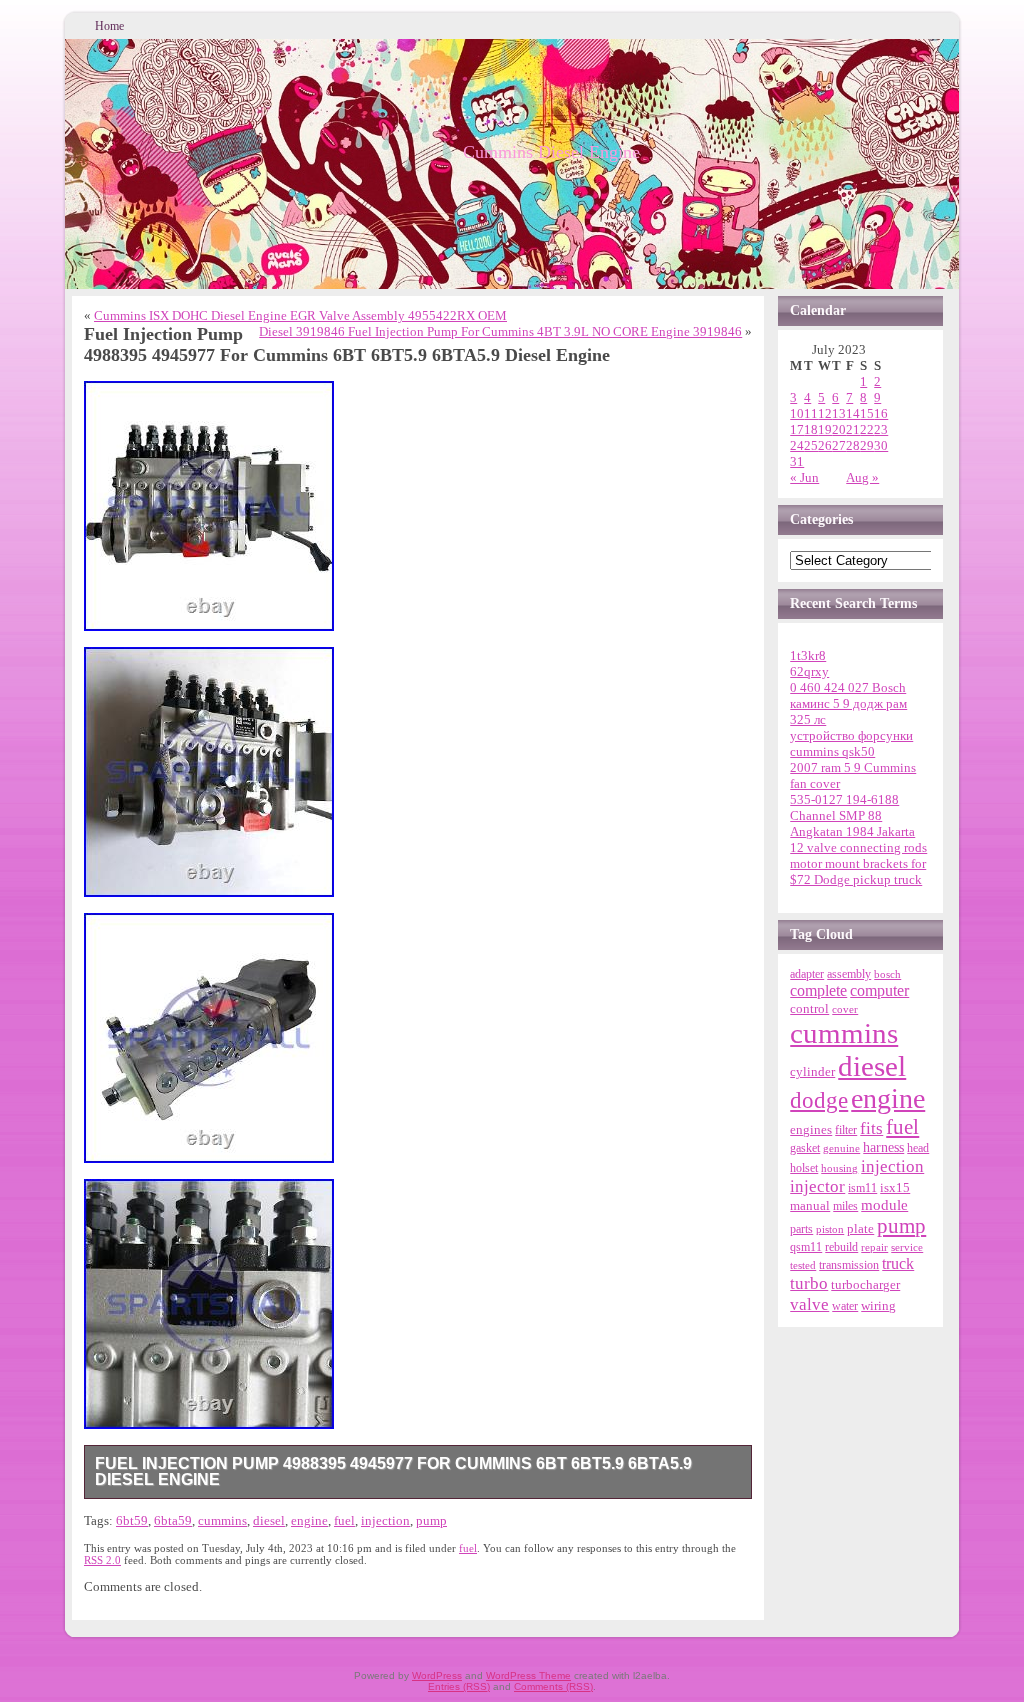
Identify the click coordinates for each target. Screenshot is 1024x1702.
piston (830, 1229)
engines (811, 1130)
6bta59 (173, 1520)
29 (867, 445)
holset (804, 1168)
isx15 (895, 1187)
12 (825, 413)
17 (797, 429)
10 (797, 413)
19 (825, 429)
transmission (849, 1265)
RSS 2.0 (102, 1560)
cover (845, 1009)
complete (818, 990)
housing (839, 1168)
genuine (841, 1148)
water (845, 1306)
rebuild (841, 1247)
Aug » (862, 477)
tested (803, 1265)
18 (811, 429)
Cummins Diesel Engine (551, 152)
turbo (809, 1283)
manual (810, 1205)
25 (811, 445)
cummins (222, 1520)
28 (853, 445)
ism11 (862, 1188)
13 (839, 413)
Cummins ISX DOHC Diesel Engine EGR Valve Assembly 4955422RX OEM (300, 315)
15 (867, 413)
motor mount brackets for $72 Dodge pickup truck (858, 871)
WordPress (437, 1675)
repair (874, 1247)
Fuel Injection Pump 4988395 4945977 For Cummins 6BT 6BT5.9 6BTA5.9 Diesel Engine (393, 1471)
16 (881, 413)
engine (309, 1520)
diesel (269, 1520)
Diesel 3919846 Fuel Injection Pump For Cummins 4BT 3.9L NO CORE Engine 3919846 (500, 331)
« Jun (804, 477)
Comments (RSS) (553, 1686)
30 (881, 445)
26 (825, 445)
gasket (805, 1148)
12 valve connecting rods (858, 847)
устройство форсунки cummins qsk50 (851, 743)
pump (431, 1520)
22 (867, 429)
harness (883, 1147)
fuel (344, 1520)
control (809, 1008)
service (907, 1247)
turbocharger (865, 1285)
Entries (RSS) (459, 1686)
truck (898, 1263)
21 (853, 429)
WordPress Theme (528, 1675)
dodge (819, 1100)
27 (839, 445)
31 (797, 461)
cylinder (812, 1072)
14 (853, 413)
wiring (878, 1305)
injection (385, 1520)
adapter (807, 974)
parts (801, 1229)
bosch (887, 974)
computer (879, 991)
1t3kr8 (808, 655)
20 (839, 429)
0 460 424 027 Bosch (848, 687)
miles (845, 1206)
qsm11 (806, 1247)
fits (871, 1128)
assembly (849, 974)
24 (797, 445)
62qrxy (809, 671)
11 (811, 413)
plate (860, 1229)
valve (809, 1304)
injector (817, 1186)
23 (881, 429)
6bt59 (132, 1520)
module (884, 1205)
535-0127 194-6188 (844, 799)
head (918, 1148)
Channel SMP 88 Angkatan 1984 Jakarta (852, 823)
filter (846, 1130)
